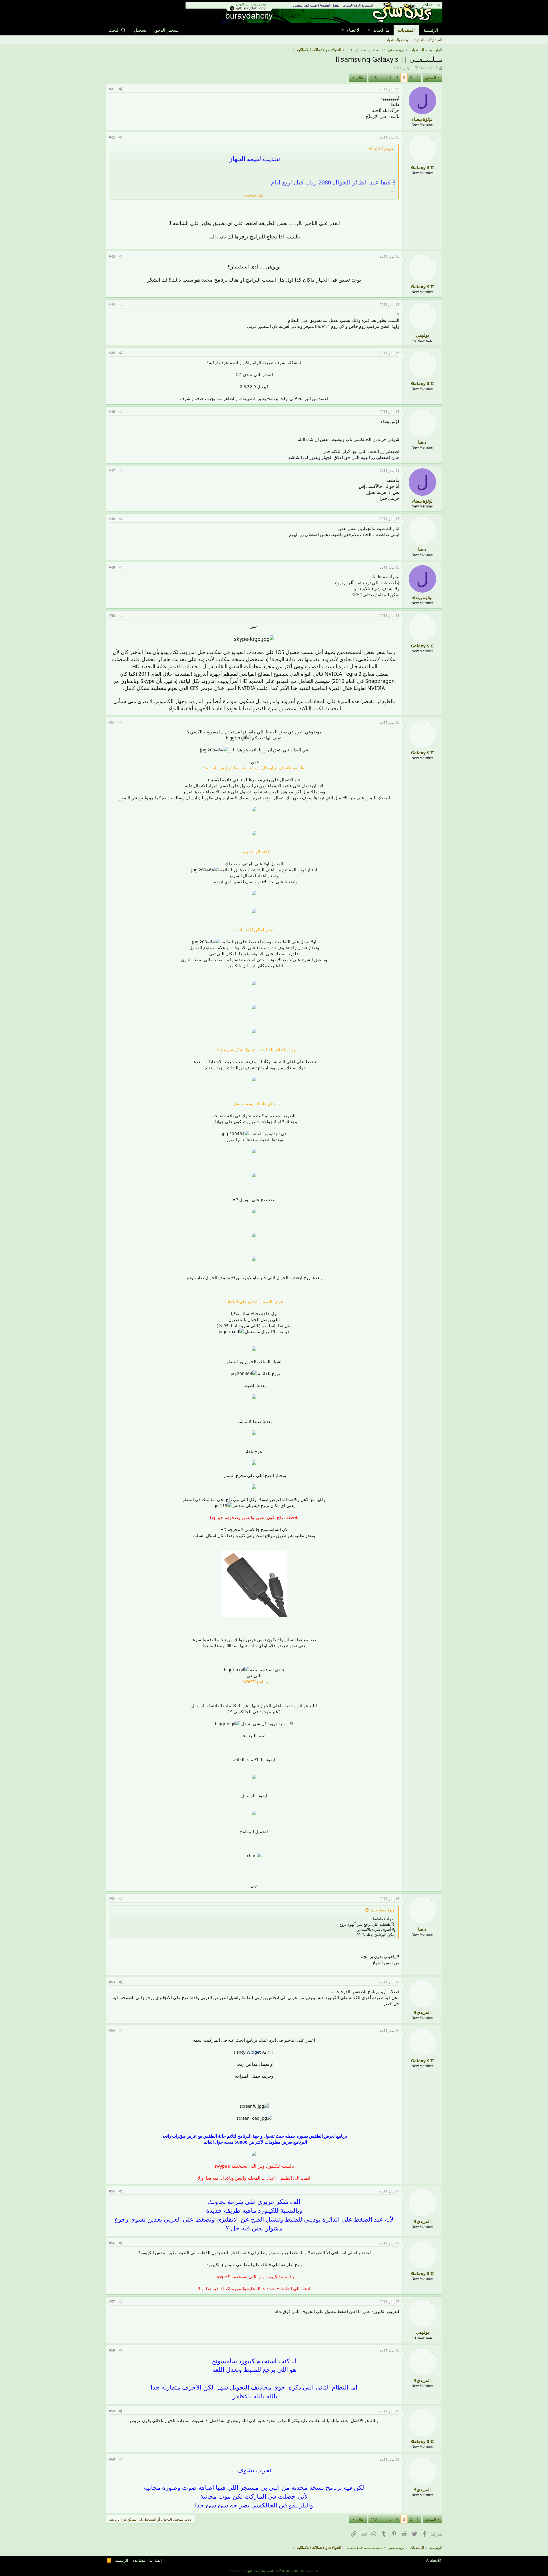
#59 (112, 2411)
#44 (112, 305)
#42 (112, 137)
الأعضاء (354, 30)
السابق (431, 77)
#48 (112, 519)
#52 (112, 1899)
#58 (112, 2350)
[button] (369, 30)
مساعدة (139, 2560)
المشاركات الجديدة (428, 40)
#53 (112, 1982)
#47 (112, 471)
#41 (112, 89)
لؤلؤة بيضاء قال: (383, 1910)
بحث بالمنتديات (396, 40)
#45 (112, 353)
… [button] (383, 77)
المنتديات (406, 30)
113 (374, 77)
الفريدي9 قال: (385, 149)
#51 (112, 722)
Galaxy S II (430, 68)
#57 (112, 2302)
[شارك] (121, 89)
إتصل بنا (156, 2560)
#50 (112, 616)
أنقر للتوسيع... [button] (254, 195)
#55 (112, 2191)
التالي (360, 77)
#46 (112, 412)
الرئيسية (431, 30)
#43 (112, 256)
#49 (112, 567)
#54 (112, 2030)
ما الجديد (381, 30)
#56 (112, 2243)
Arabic (432, 2560)
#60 (112, 2459)
